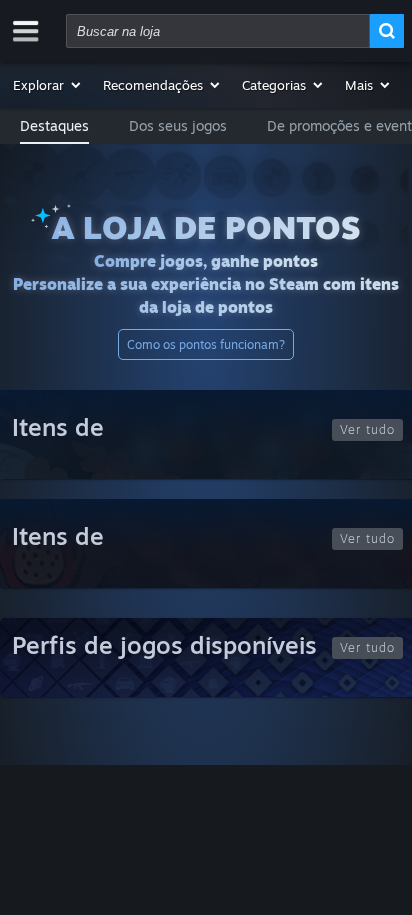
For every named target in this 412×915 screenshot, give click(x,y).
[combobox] (218, 31)
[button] (48, 85)
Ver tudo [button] (367, 429)
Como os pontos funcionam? (206, 344)
